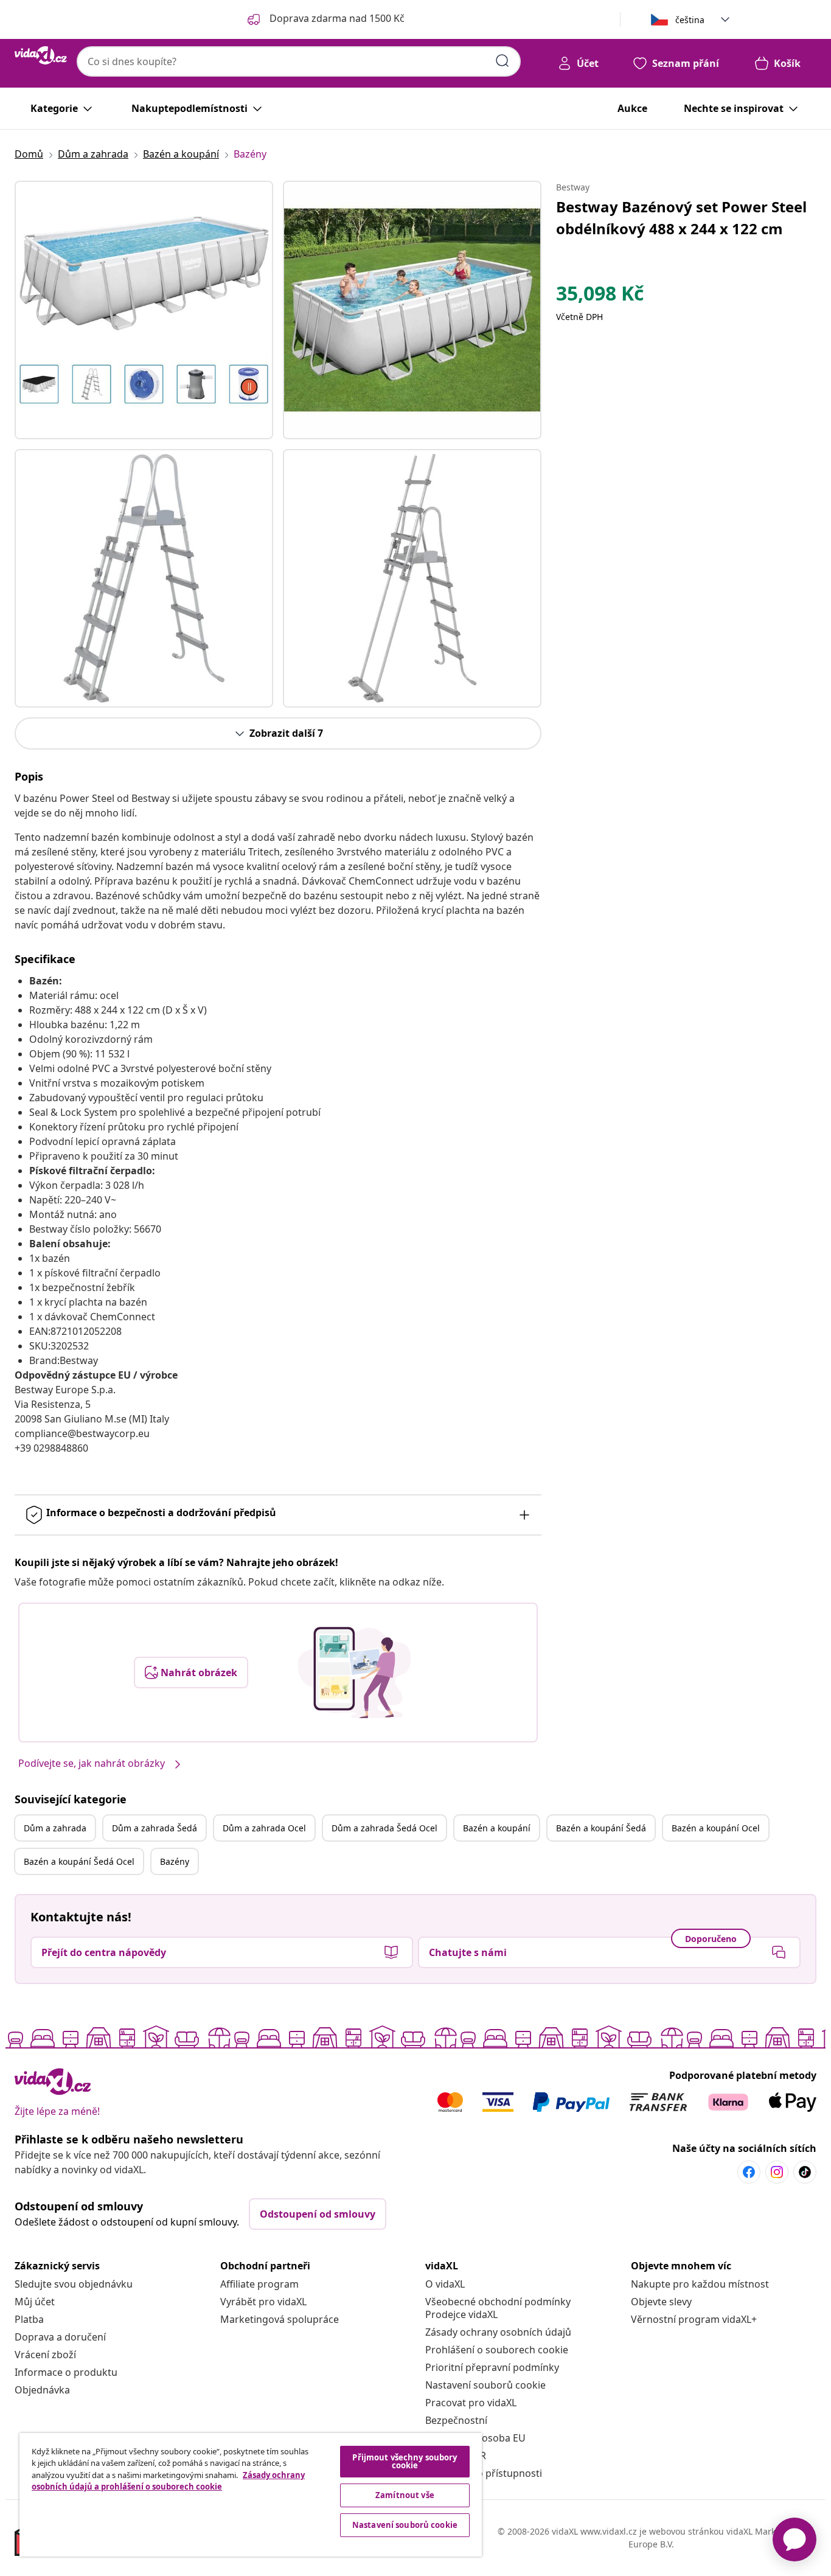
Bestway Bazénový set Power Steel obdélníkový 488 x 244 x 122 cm (681, 218)
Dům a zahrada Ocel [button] (264, 1828)
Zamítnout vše (405, 2495)
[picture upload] (354, 1673)
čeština (690, 20)
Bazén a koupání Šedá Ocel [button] (79, 1861)
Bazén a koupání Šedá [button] (601, 1828)
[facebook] (749, 2172)
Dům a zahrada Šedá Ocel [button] (384, 1828)
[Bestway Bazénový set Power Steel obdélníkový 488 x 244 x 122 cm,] (144, 310)
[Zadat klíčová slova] (502, 61)
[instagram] (777, 2172)
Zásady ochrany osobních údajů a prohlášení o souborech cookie (168, 2481)
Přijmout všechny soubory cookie (405, 2461)
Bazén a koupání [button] (497, 1828)
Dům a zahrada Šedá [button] (155, 1828)
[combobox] (299, 61)
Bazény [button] (175, 1861)
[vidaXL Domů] (41, 55)
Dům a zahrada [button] (55, 1828)
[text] (600, 296)
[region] (251, 2495)
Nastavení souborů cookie (485, 2385)
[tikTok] (805, 2172)
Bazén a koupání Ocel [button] (716, 1828)
